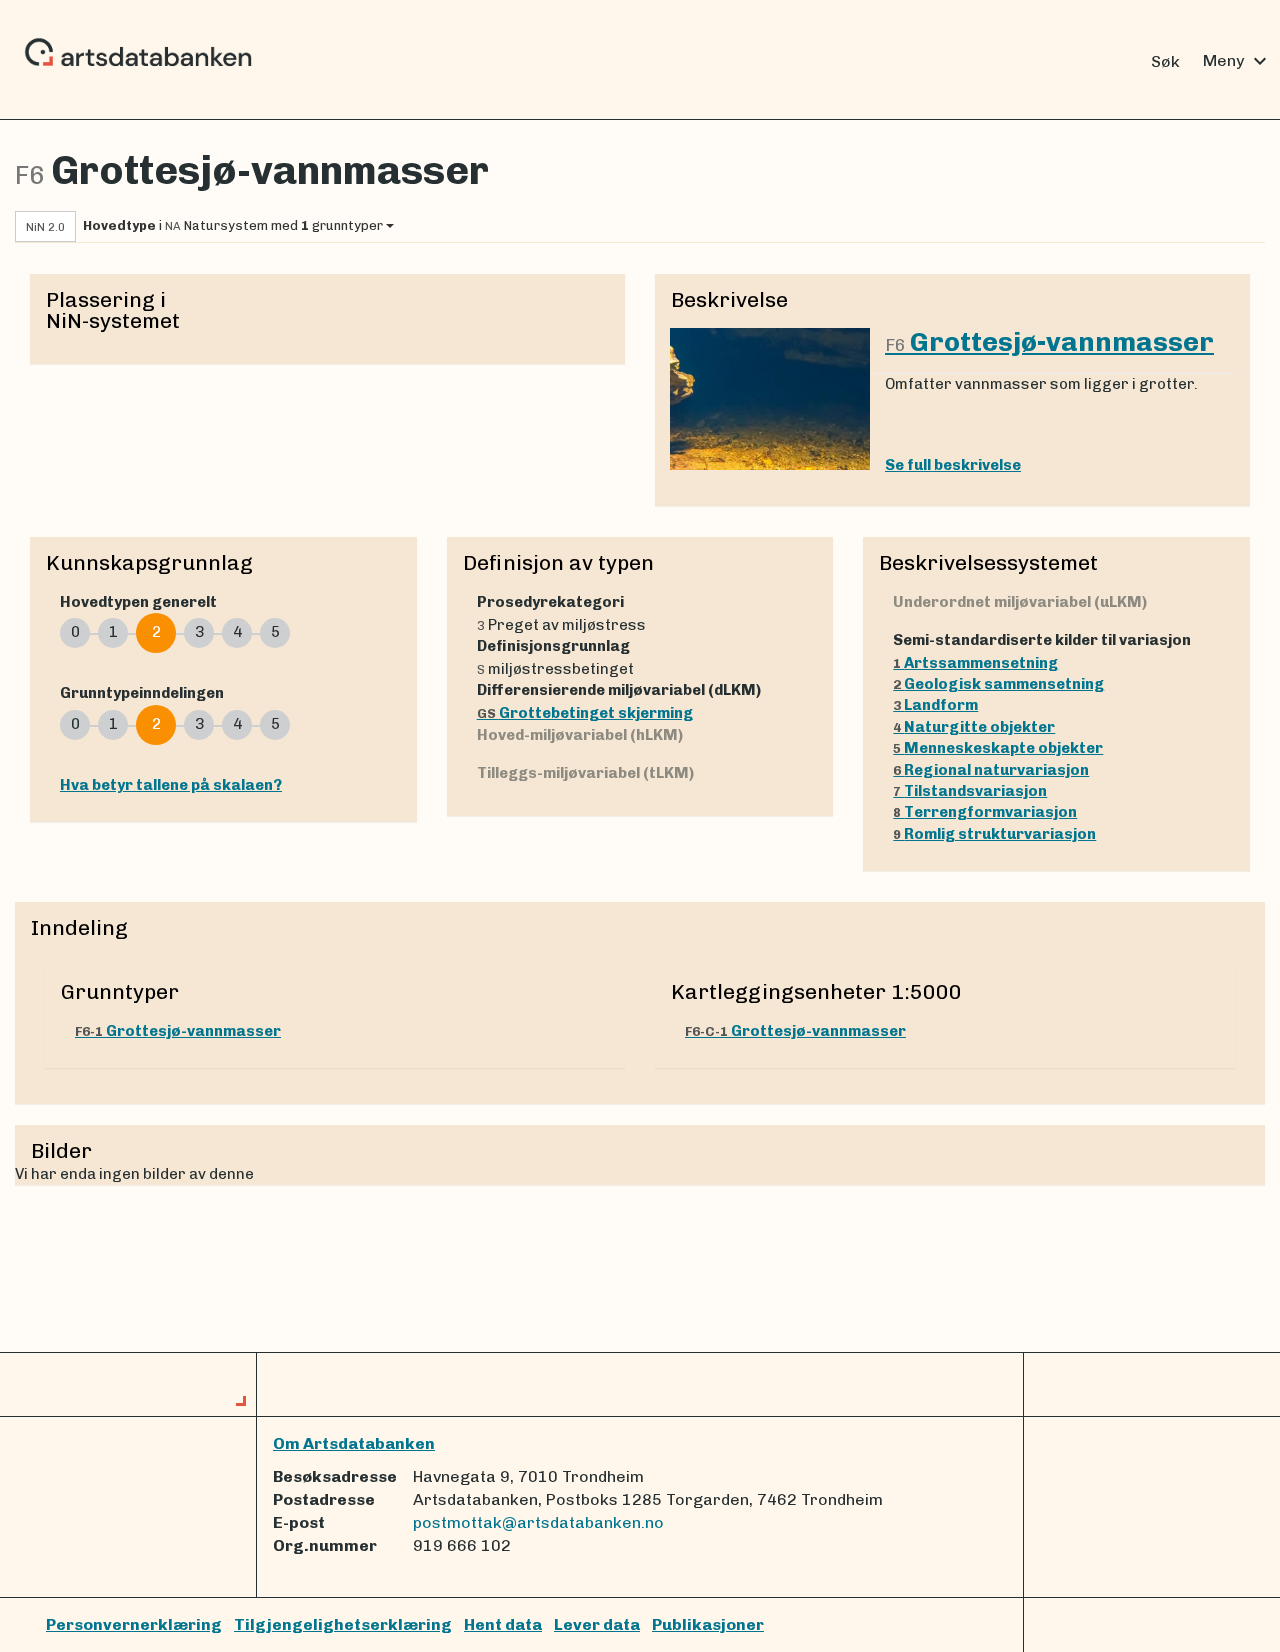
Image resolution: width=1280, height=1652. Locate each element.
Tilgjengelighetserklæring (343, 1624)
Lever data (597, 1624)
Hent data (503, 1624)
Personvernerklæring (134, 1624)
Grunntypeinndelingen (142, 693)
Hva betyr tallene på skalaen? (171, 785)
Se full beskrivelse (953, 465)
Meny (1237, 61)
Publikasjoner (708, 1624)
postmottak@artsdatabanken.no (538, 1522)
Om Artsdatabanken (354, 1443)
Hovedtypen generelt (138, 602)
